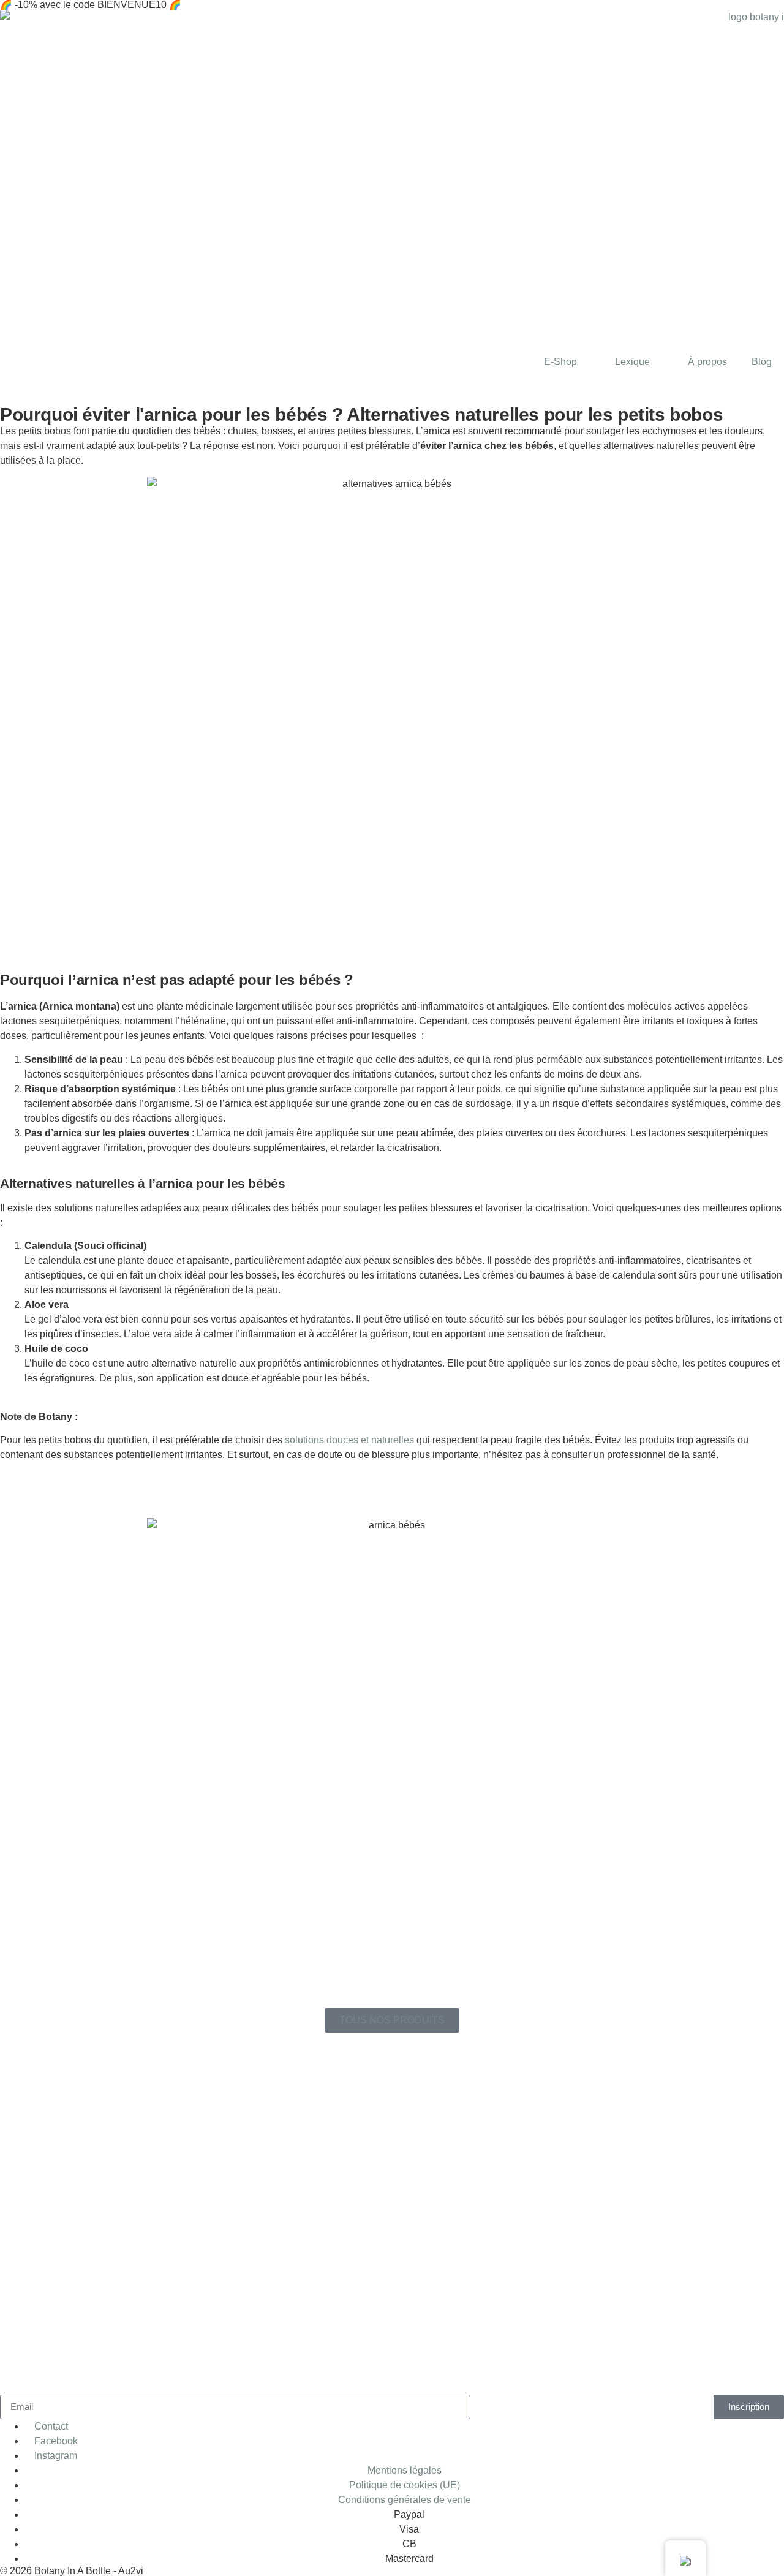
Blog (762, 362)
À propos (707, 362)
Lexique (632, 362)
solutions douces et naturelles (349, 1440)
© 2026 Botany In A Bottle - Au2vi (72, 2571)
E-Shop (560, 362)
